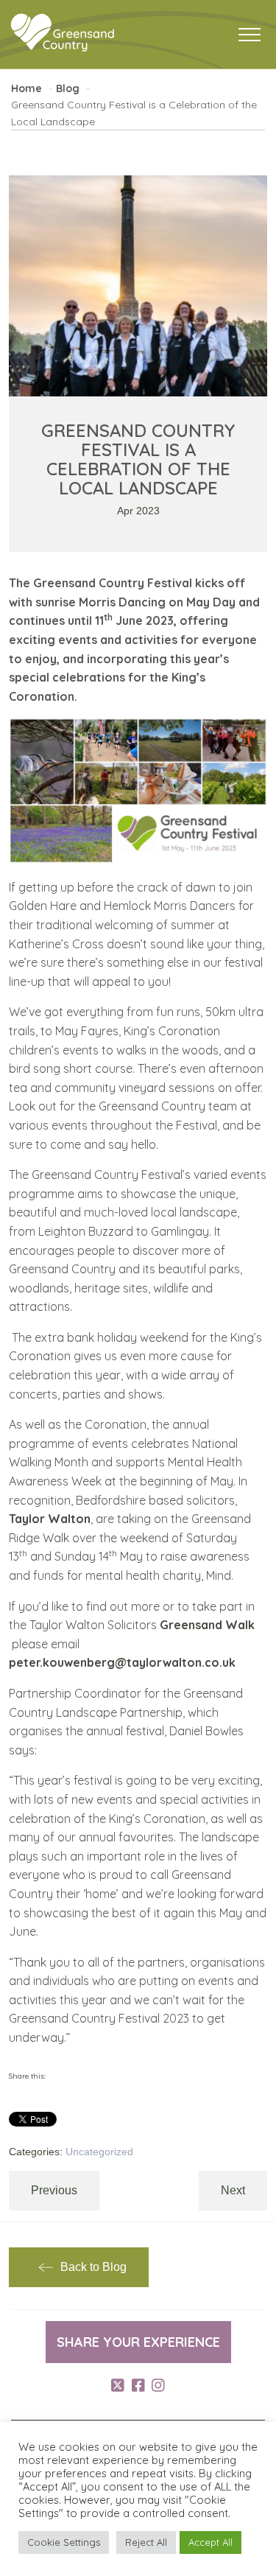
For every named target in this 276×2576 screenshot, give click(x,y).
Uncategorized (99, 2152)
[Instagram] (158, 2386)
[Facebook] (138, 2386)
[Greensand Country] (63, 33)
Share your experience (138, 2342)
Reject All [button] (146, 2542)
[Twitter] (118, 2386)
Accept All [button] (210, 2542)
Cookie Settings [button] (64, 2542)
